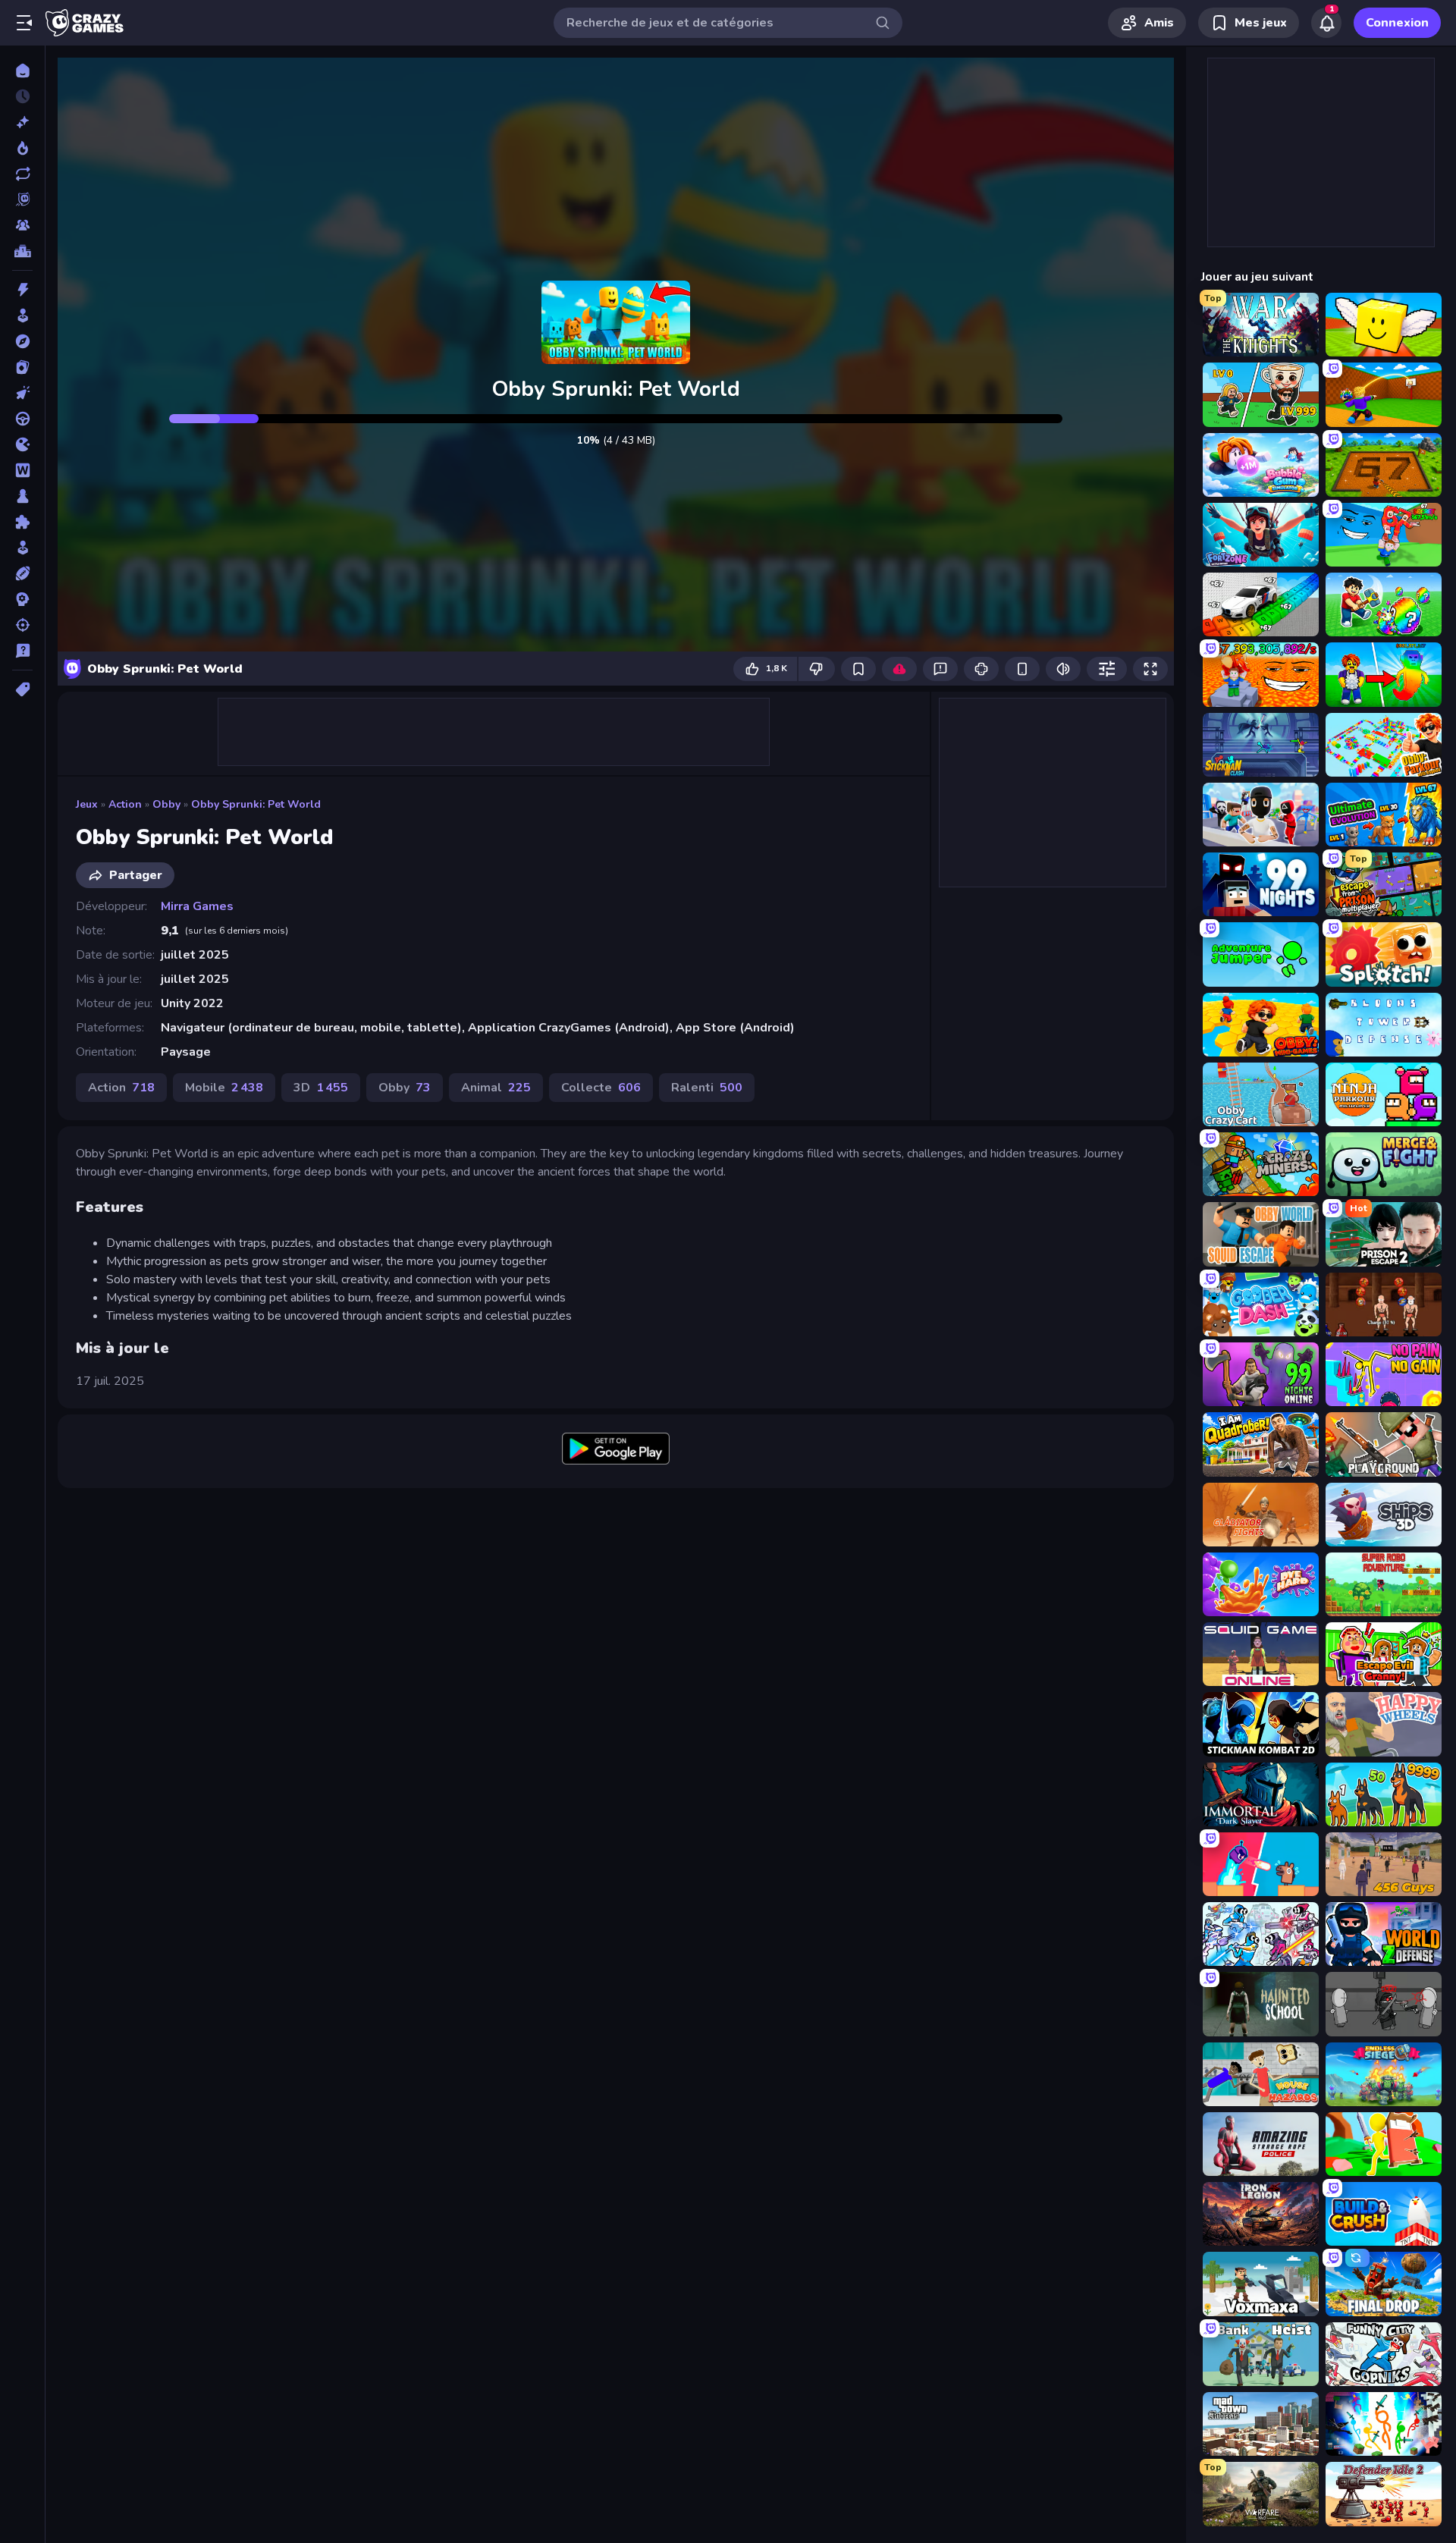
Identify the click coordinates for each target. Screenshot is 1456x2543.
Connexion (1397, 23)
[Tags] (22, 689)
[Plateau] (22, 496)
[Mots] (22, 470)
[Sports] (22, 573)
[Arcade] (22, 316)
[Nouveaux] (22, 122)
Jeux (87, 804)
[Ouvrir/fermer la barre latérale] (24, 23)
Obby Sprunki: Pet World (256, 804)
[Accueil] (22, 71)
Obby (166, 804)
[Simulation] (22, 548)
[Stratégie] (22, 599)
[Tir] (22, 625)
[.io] (22, 444)
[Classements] (22, 251)
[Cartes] (22, 367)
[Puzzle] (22, 522)
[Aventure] (22, 341)
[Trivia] (22, 651)
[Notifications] (1326, 23)
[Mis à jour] (22, 174)
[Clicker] (22, 393)
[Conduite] (22, 419)
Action (125, 804)
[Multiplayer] (22, 225)
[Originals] (22, 199)
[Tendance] (22, 148)
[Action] (22, 290)
